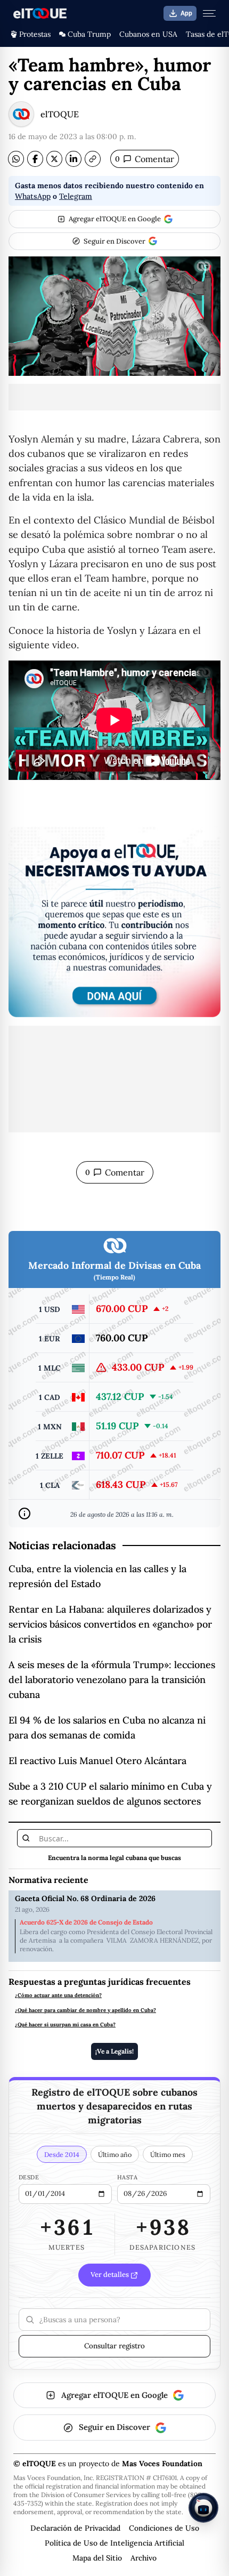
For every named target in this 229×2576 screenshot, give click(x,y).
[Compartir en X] (54, 159)
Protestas (35, 34)
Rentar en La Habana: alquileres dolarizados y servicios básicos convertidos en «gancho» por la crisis (110, 1624)
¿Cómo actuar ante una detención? (58, 1995)
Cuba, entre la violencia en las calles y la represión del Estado (97, 1576)
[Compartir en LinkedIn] (73, 159)
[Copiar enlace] (93, 159)
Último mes (168, 2154)
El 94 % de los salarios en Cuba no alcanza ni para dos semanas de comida (107, 1728)
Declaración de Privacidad (75, 2528)
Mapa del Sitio (97, 2558)
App (186, 13)
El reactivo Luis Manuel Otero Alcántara (97, 1761)
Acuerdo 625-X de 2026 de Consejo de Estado (86, 1922)
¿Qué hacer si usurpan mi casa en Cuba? (65, 2025)
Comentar (145, 159)
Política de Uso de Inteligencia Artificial (114, 2543)
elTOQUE (60, 114)
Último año (115, 2154)
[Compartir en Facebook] (35, 159)
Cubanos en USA (148, 34)
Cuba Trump (89, 34)
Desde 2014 (62, 2154)
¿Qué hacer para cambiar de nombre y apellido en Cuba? (85, 2010)
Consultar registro (114, 2346)
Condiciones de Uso (164, 2528)
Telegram (76, 196)
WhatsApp (33, 196)
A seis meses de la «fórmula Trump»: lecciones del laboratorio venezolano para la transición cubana (112, 1680)
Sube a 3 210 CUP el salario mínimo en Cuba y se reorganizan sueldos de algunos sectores (110, 1794)
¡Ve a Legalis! (114, 2051)
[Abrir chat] (203, 2508)
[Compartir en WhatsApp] (16, 159)
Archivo (144, 2558)
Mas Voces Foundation (162, 2464)
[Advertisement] (114, 397)
